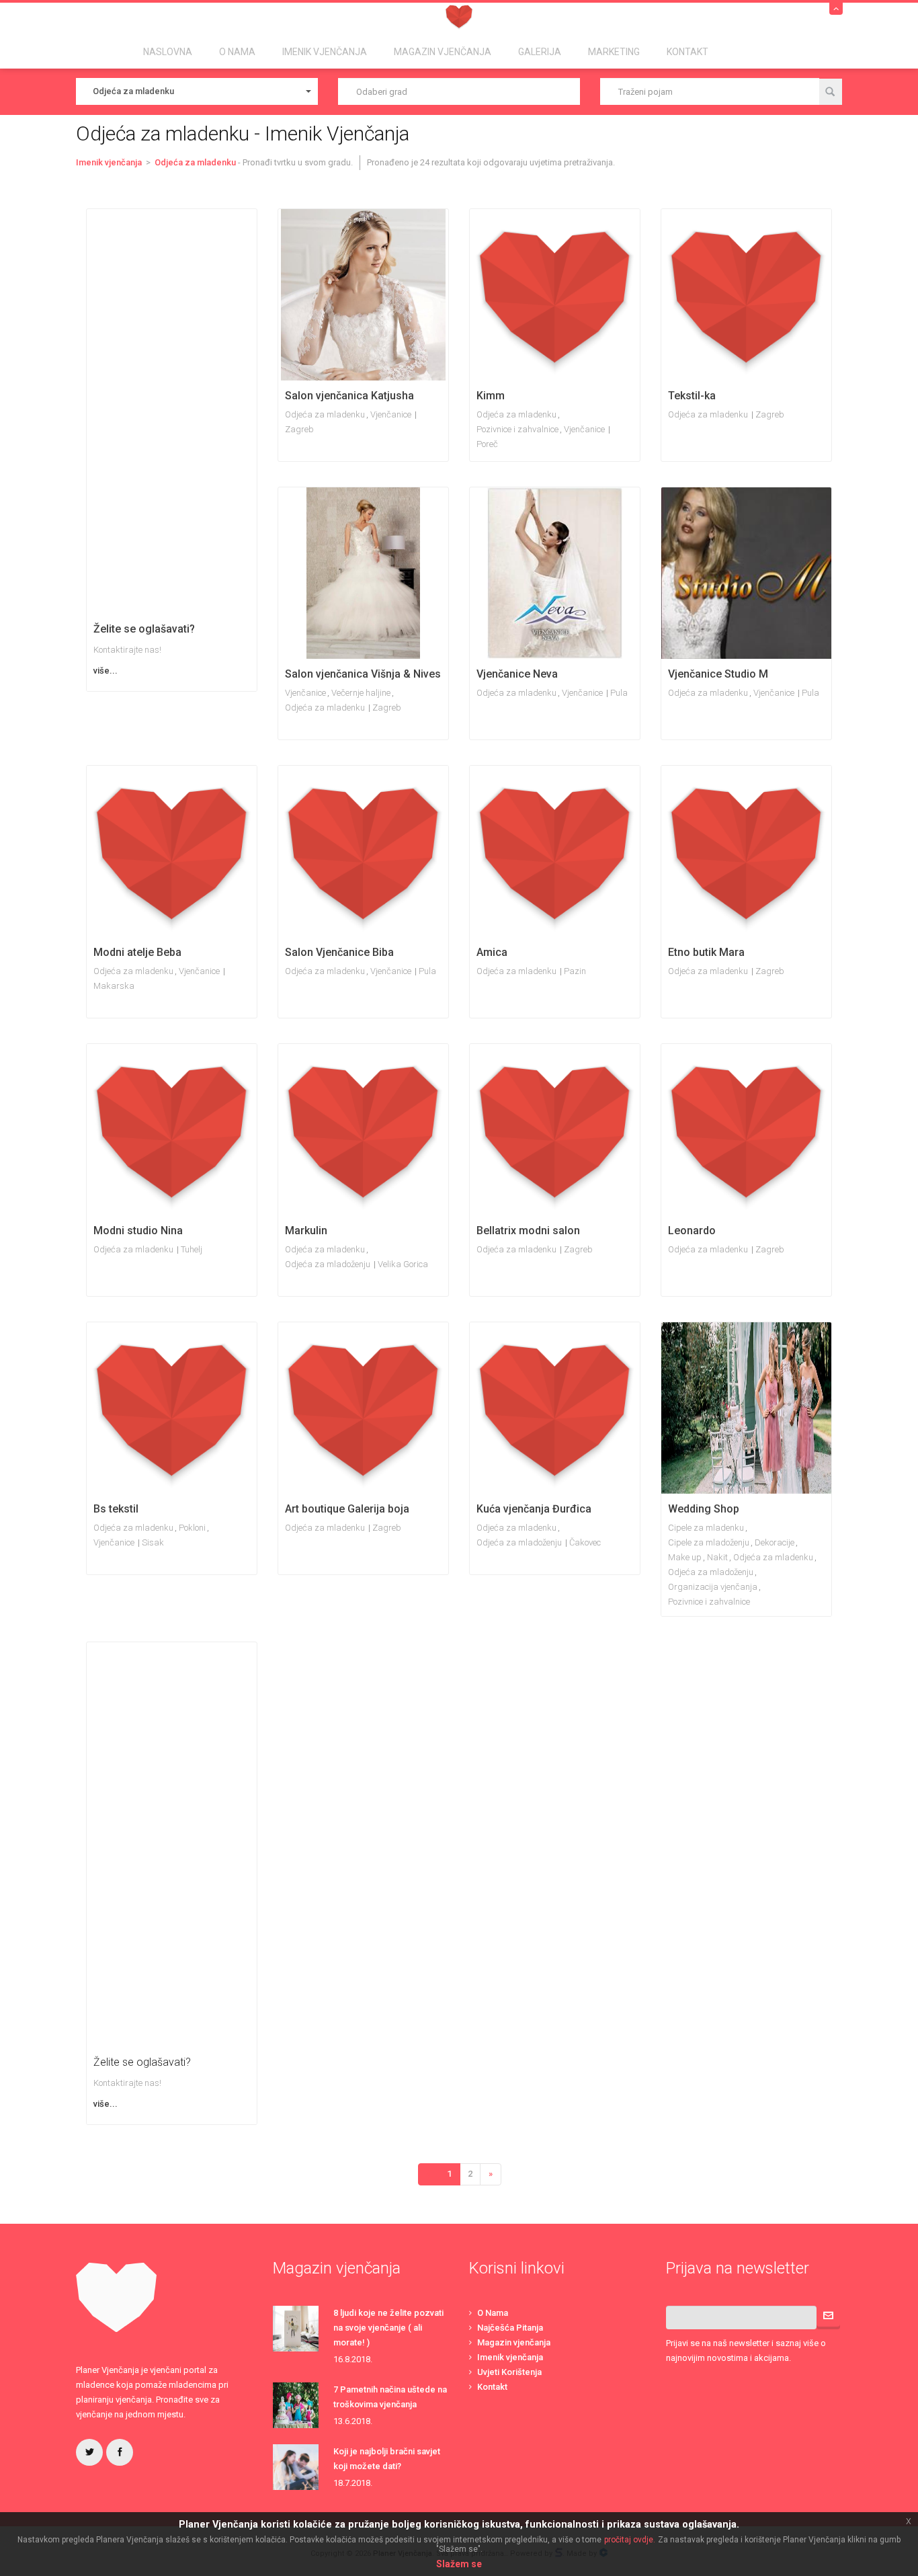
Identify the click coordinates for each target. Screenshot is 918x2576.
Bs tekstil (116, 1509)
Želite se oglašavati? (144, 629)
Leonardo (692, 1231)
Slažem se (459, 2564)
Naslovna (168, 52)
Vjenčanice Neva (517, 674)
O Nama (237, 52)
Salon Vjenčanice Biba (339, 952)
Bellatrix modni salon (528, 1231)
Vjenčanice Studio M (718, 674)
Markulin (306, 1231)
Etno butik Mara (706, 952)
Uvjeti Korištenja (509, 2372)
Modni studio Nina (138, 1231)
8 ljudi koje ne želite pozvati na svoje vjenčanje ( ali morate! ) (388, 2328)
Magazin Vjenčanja (443, 52)
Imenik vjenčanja (510, 2357)
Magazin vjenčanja (514, 2342)
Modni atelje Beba (137, 952)
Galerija (540, 52)
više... (106, 671)
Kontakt (687, 52)
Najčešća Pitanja (510, 2328)
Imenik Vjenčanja (325, 52)
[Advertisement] (172, 411)
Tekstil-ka (692, 396)
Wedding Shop (704, 1509)
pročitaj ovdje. (630, 2540)
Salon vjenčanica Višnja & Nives (363, 674)
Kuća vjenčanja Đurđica (534, 1509)
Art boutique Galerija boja (347, 1509)
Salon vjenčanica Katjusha (349, 396)
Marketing (614, 52)
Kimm (491, 396)
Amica (492, 952)
